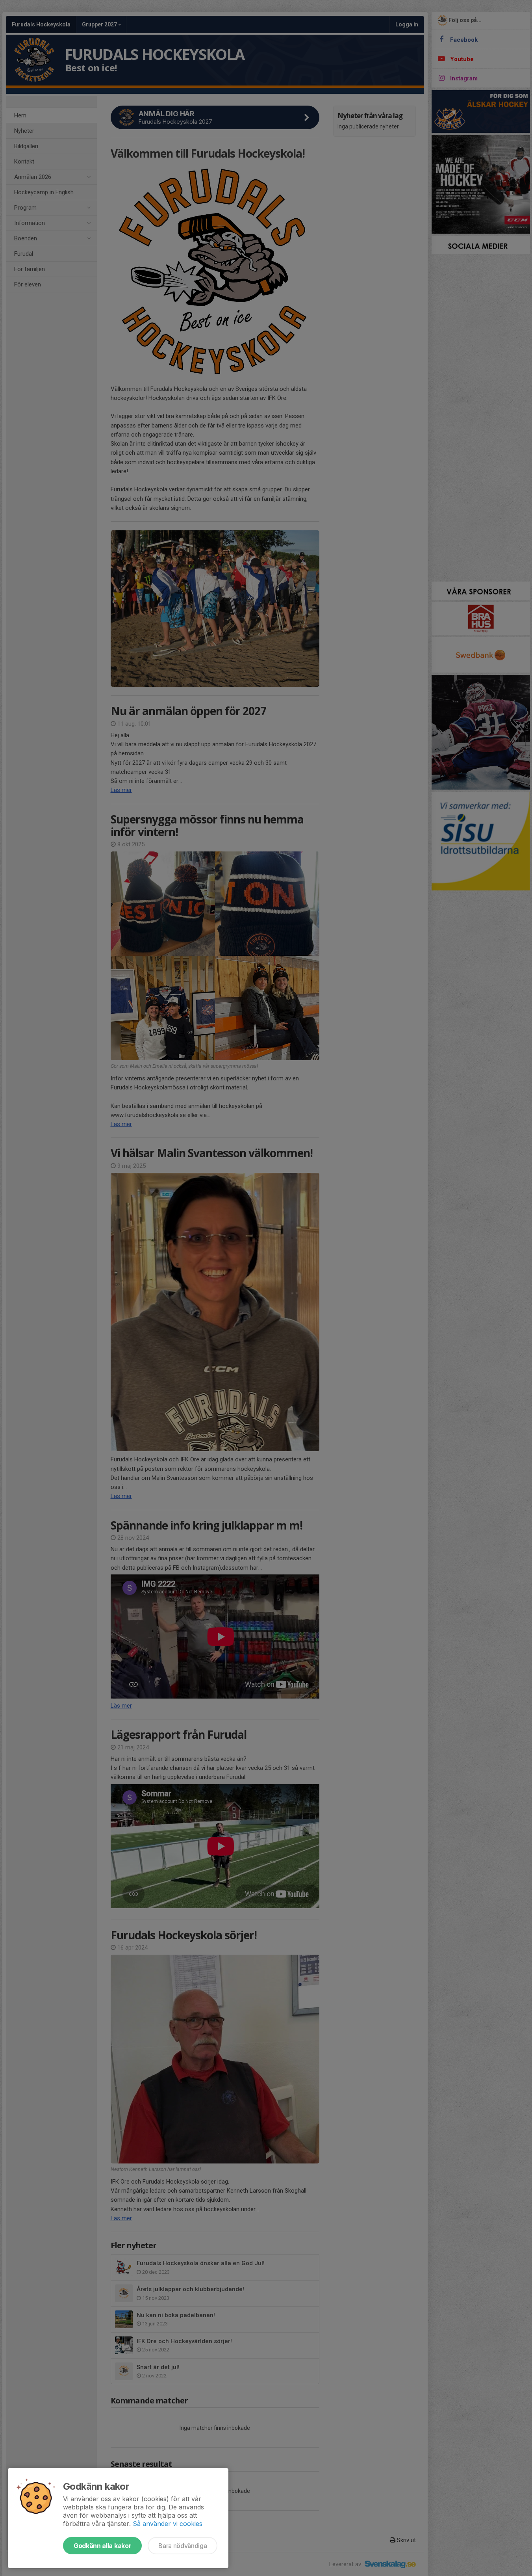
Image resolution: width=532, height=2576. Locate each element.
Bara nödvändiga (183, 2546)
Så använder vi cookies (168, 2524)
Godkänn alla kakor (102, 2546)
